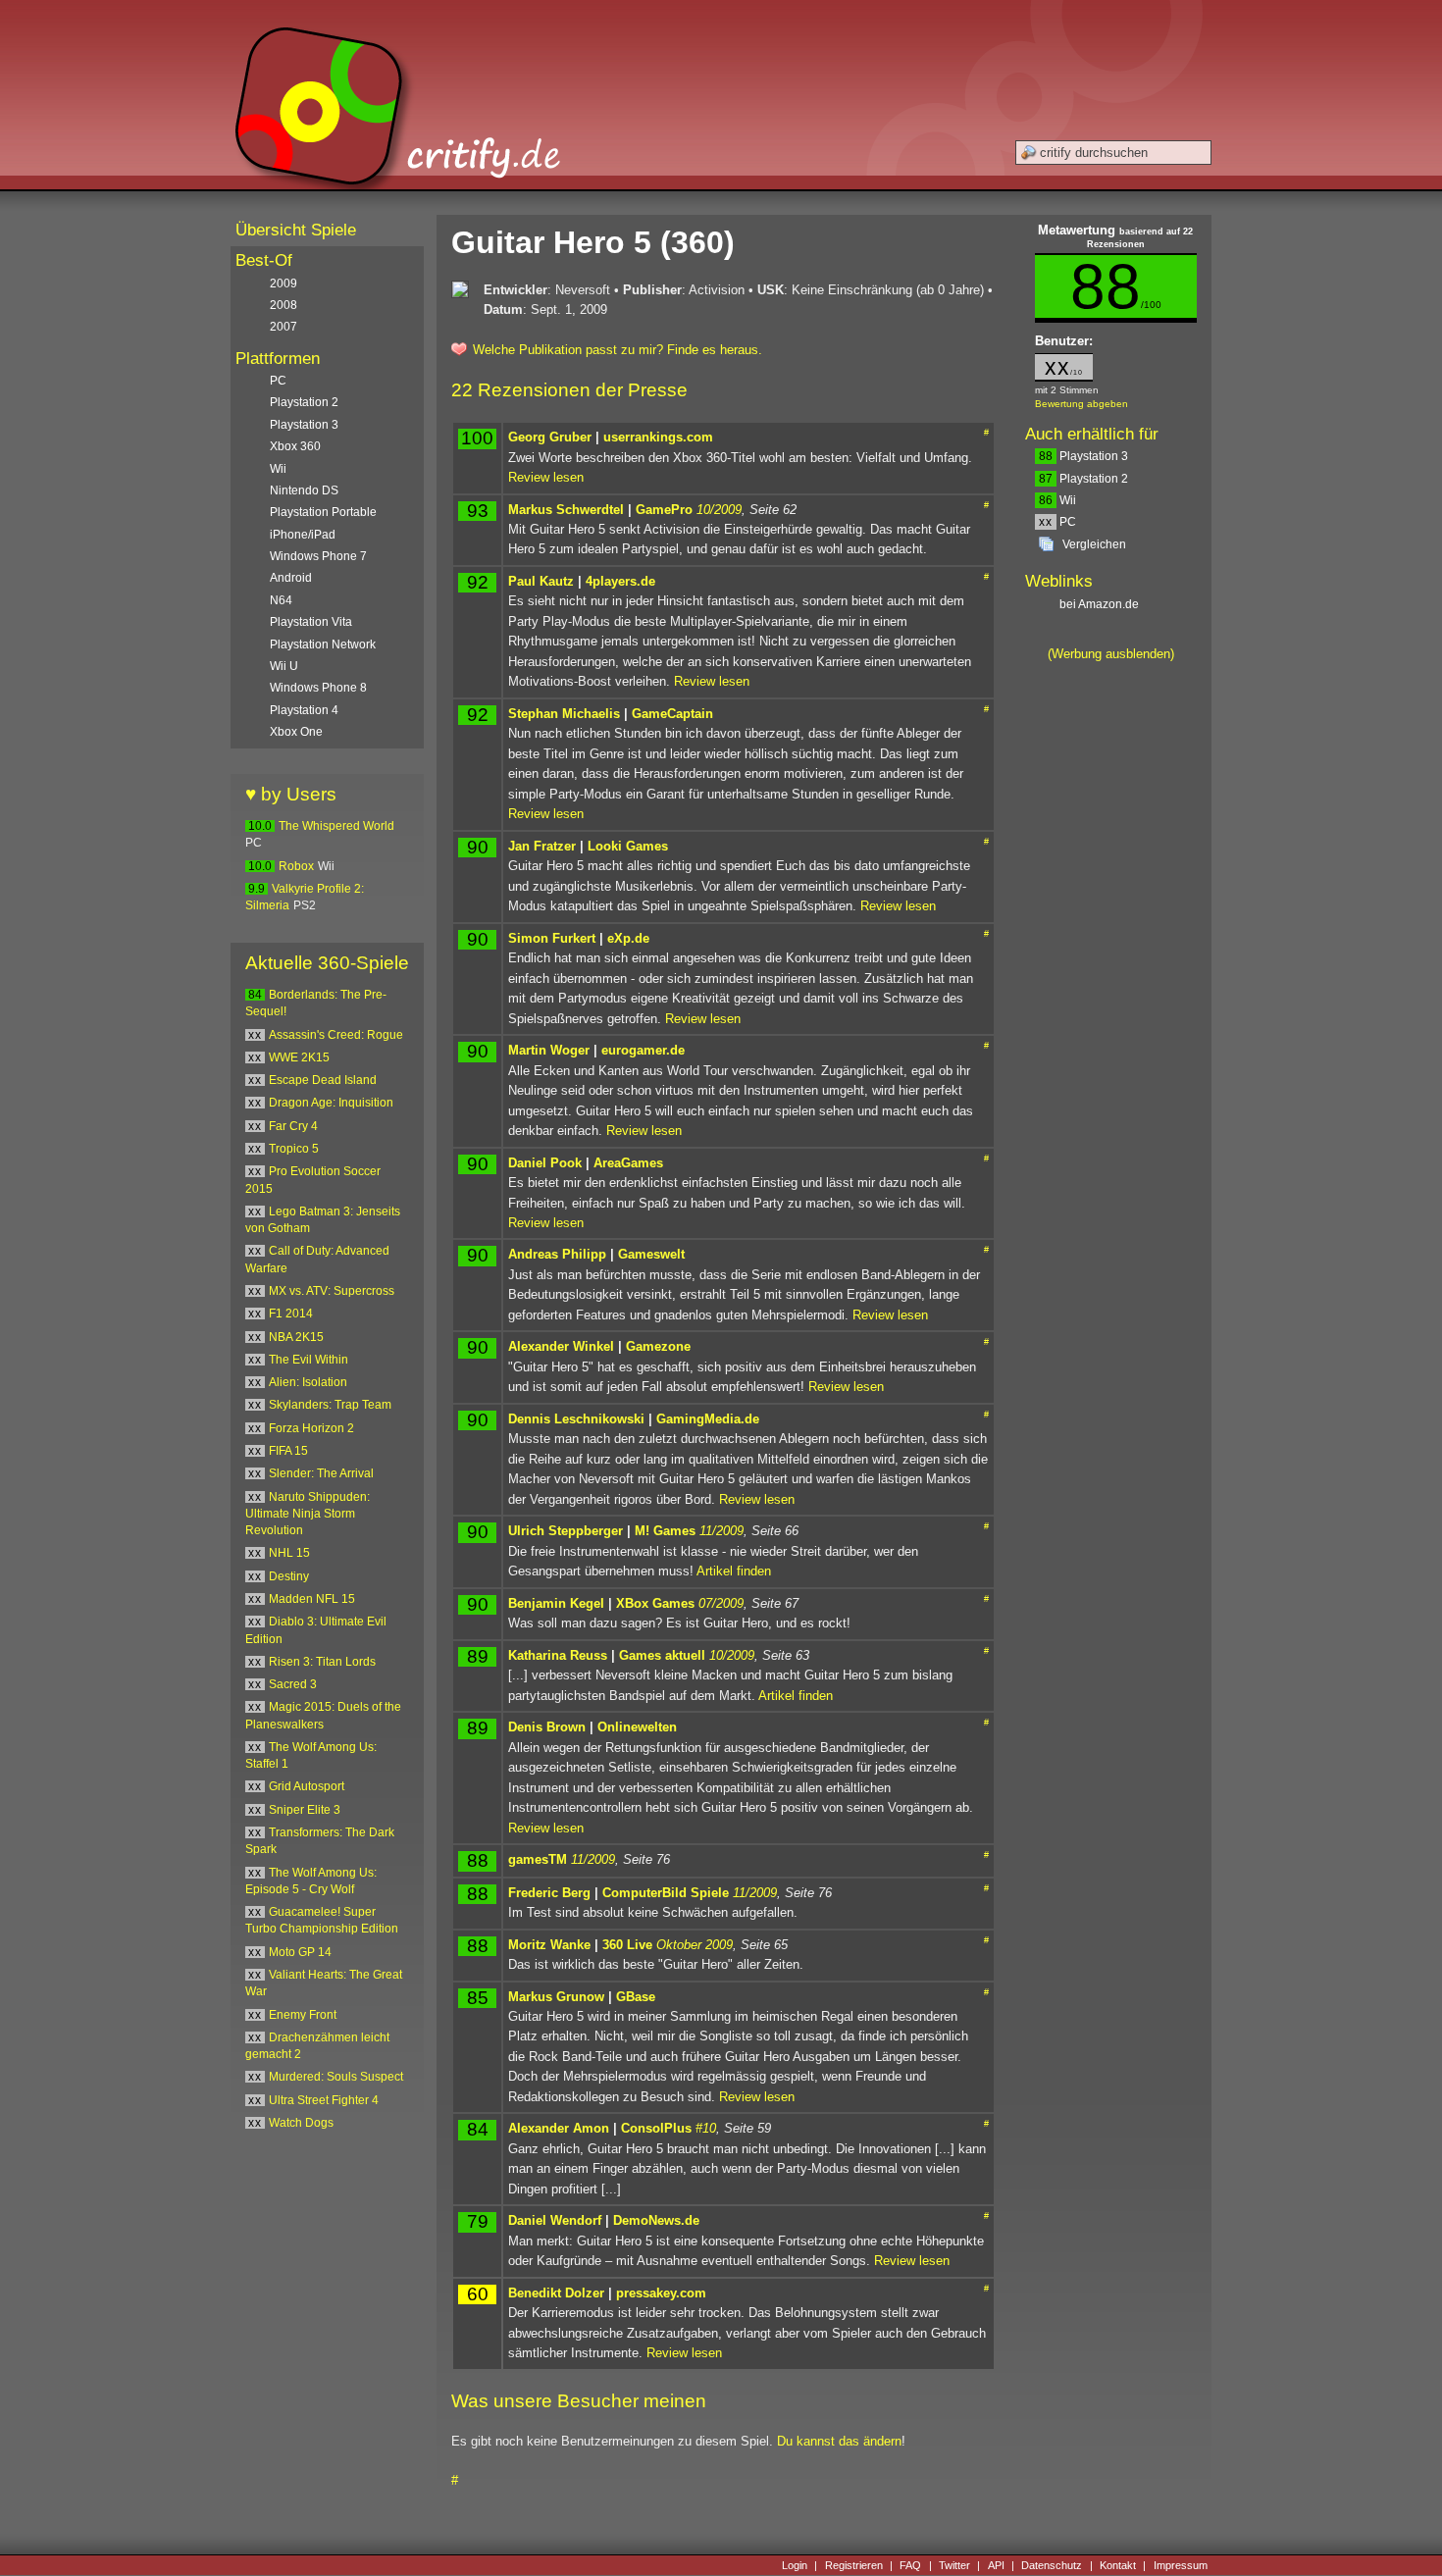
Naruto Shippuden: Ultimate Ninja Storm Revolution (308, 1514)
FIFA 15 (288, 1451)
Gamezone (658, 1346)
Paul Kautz (541, 581)
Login (795, 2565)
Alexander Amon (559, 2128)
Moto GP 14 (300, 1952)
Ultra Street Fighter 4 (324, 2100)
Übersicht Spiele (296, 230)
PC (1057, 522)
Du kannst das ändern (839, 2441)
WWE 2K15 (299, 1057)
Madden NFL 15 (312, 1599)
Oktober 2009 (695, 1945)
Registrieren (854, 2565)
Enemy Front (303, 2015)
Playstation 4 (304, 710)
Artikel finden (734, 1571)
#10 (706, 2128)
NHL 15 (289, 1553)
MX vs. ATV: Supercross (332, 1291)
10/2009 (719, 510)
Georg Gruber (550, 437)
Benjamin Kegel (556, 1603)
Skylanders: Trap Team (330, 1405)
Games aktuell (662, 1655)
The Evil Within (309, 1360)
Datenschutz (1052, 2565)
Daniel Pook (545, 1163)
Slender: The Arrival (321, 1473)
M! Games (665, 1531)
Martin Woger (549, 1050)
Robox (296, 866)
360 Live (627, 1945)
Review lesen (546, 477)
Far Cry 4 (293, 1126)
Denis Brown (547, 1727)
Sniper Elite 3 (305, 1810)
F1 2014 (291, 1314)
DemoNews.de (656, 2220)
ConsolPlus (656, 2128)
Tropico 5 (294, 1149)
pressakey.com (661, 2293)
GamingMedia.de (708, 1419)
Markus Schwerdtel (566, 510)
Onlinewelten (637, 1727)
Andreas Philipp (557, 1254)
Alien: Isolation (308, 1382)
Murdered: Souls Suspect (336, 2077)
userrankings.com (658, 437)
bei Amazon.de (1101, 604)
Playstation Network (323, 644)
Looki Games (628, 846)
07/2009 (721, 1603)
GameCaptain (672, 714)
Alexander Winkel (561, 1346)
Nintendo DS (304, 490)
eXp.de (628, 938)
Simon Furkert (552, 938)
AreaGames (628, 1163)
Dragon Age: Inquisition (331, 1103)
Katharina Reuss (558, 1655)
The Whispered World (336, 826)
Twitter (954, 2565)
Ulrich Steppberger (566, 1531)
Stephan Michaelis (564, 714)
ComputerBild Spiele (666, 1893)
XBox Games (655, 1603)
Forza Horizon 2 (311, 1428)
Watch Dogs (301, 2123)
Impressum (1181, 2565)
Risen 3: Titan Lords (322, 1662)
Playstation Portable (323, 512)
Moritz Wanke (549, 1945)
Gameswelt (651, 1254)
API (996, 2565)
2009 (283, 283)
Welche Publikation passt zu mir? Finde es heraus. (618, 350)
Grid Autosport (307, 1786)
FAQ (910, 2565)
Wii (1057, 500)
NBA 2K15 (296, 1337)
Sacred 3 (293, 1684)
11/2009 (721, 1531)
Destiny (289, 1576)
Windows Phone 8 (318, 688)
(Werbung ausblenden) (1111, 654)
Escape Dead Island (323, 1080)
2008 (283, 305)
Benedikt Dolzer (556, 2293)
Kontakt (1118, 2565)
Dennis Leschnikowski (576, 1419)
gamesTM (538, 1859)
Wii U (284, 666)
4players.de (620, 581)
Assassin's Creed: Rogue (336, 1035)
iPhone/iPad (303, 535)
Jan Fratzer (542, 846)
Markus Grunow (556, 1997)
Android (291, 578)
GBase (636, 1997)
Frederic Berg (549, 1893)
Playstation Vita (311, 622)
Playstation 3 (1083, 456)
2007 (283, 327)
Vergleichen (1094, 544)
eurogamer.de (643, 1050)
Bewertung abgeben (1081, 404)
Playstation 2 (1083, 479)
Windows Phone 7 (318, 556)
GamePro (664, 510)
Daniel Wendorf (555, 2220)
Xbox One (296, 732)
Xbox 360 (295, 446)
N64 (281, 600)
